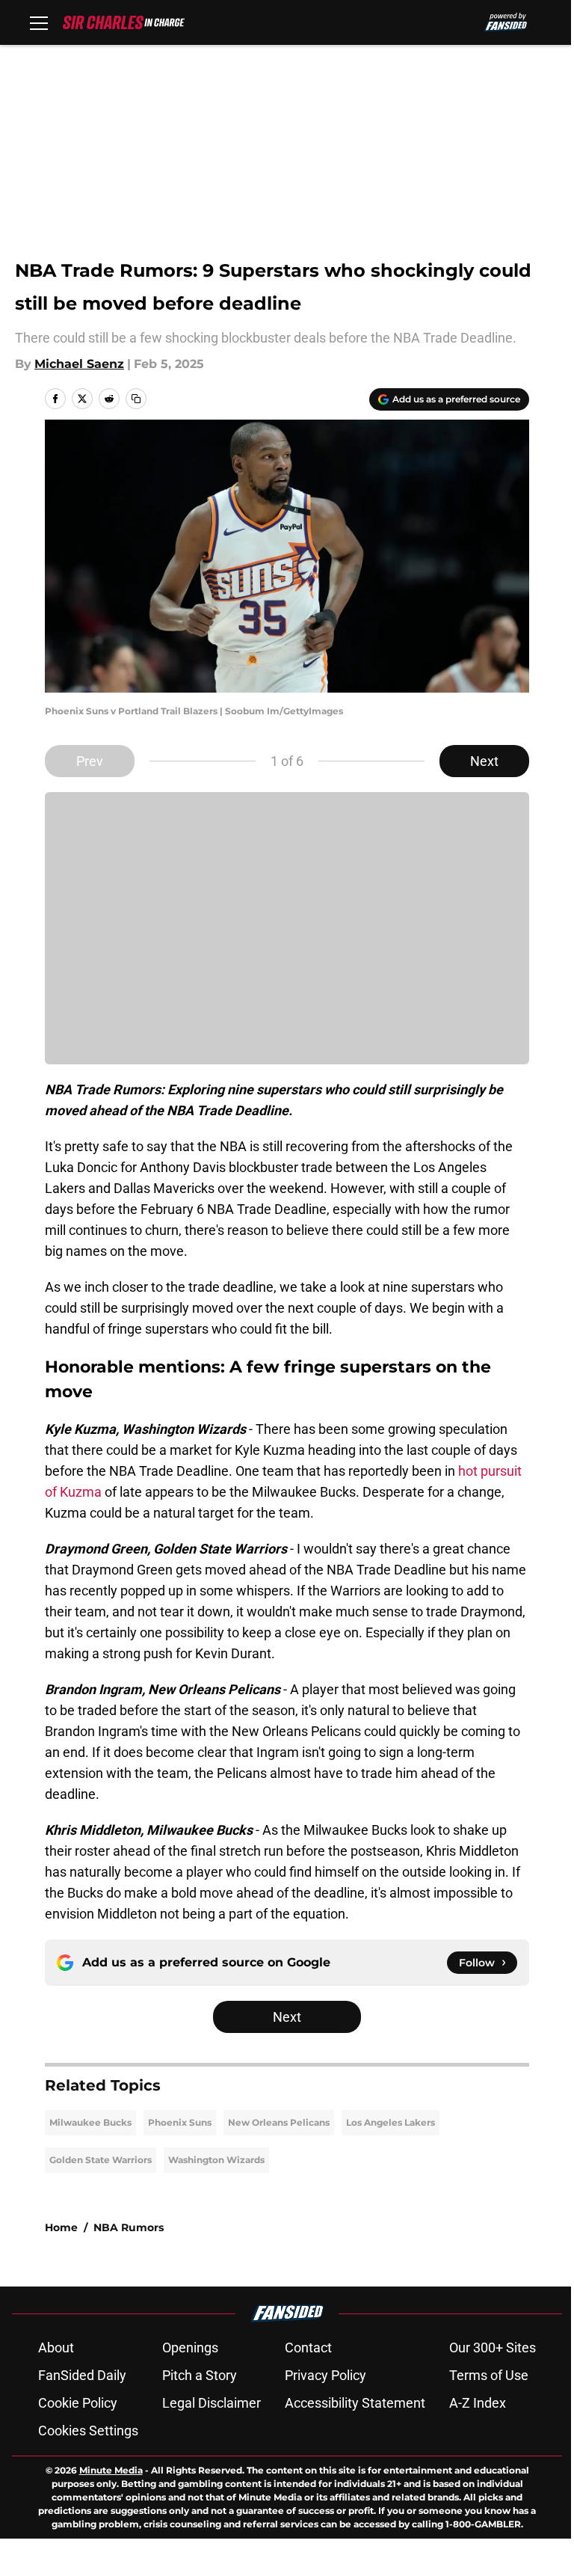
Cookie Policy (78, 2403)
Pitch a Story (200, 2375)
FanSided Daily (82, 2375)
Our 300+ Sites (493, 2347)
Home (61, 2227)
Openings (190, 2347)
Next (484, 761)
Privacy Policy (325, 2375)
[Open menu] (39, 22)
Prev (90, 761)
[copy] (136, 399)
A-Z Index (478, 2403)
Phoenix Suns (180, 2122)
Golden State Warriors (101, 2160)
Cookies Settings (88, 2431)
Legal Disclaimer (212, 2403)
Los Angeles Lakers (391, 2122)
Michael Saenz (79, 364)
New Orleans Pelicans (279, 2122)
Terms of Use (489, 2375)
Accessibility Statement (355, 2403)
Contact (308, 2347)
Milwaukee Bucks (90, 2122)
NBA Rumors (129, 2227)
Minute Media (111, 2470)
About (56, 2347)
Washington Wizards (216, 2160)
